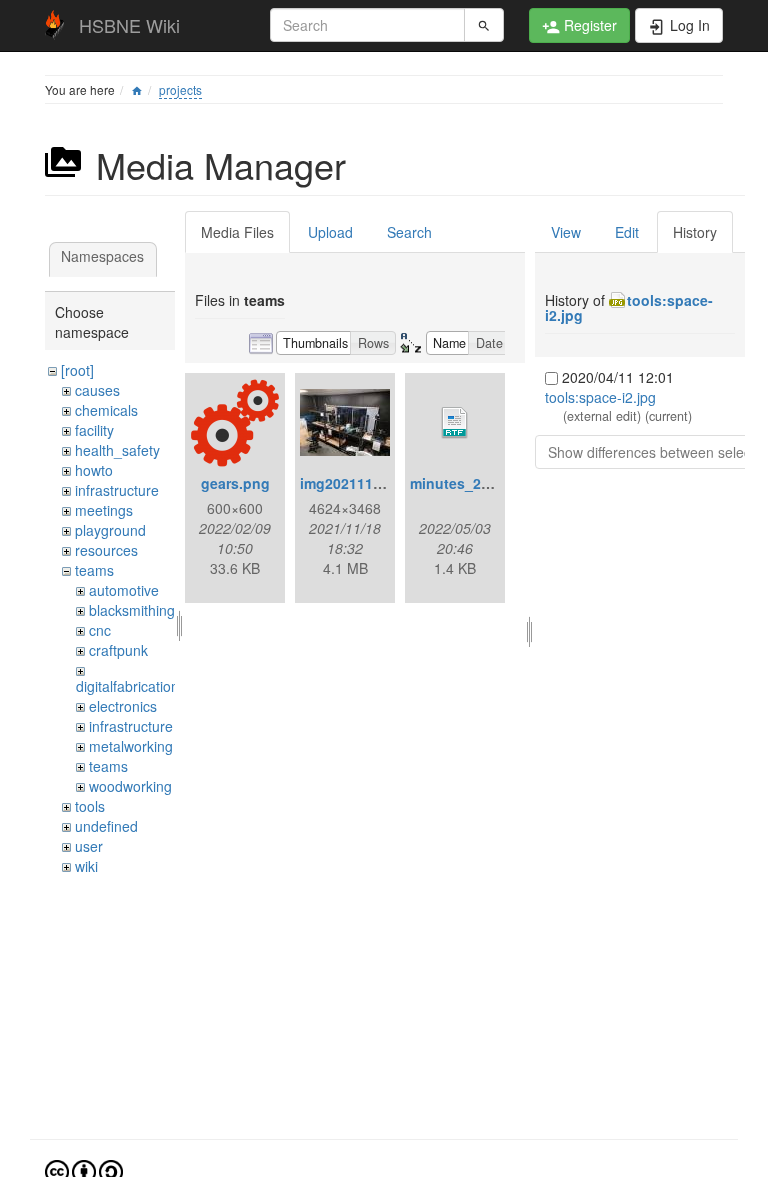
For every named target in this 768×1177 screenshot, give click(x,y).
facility (94, 430)
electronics (123, 706)
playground (110, 530)
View (566, 232)
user (89, 846)
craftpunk (118, 650)
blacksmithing (132, 610)
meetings (104, 510)
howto (94, 470)
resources (106, 550)
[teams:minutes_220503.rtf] (455, 423)
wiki (86, 866)
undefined (106, 826)
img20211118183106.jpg (381, 483)
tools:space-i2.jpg (629, 307)
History (695, 232)
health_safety (117, 450)
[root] (77, 370)
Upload (330, 232)
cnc (100, 630)
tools (90, 806)
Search (409, 232)
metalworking (131, 746)
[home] (137, 89)
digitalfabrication (127, 686)
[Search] (484, 25)
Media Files (237, 232)
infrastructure (117, 490)
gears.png (235, 483)
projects (180, 89)
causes (97, 390)
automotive (124, 590)
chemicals (106, 410)
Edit (627, 232)
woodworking (130, 786)
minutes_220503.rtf (475, 483)
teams (94, 570)
